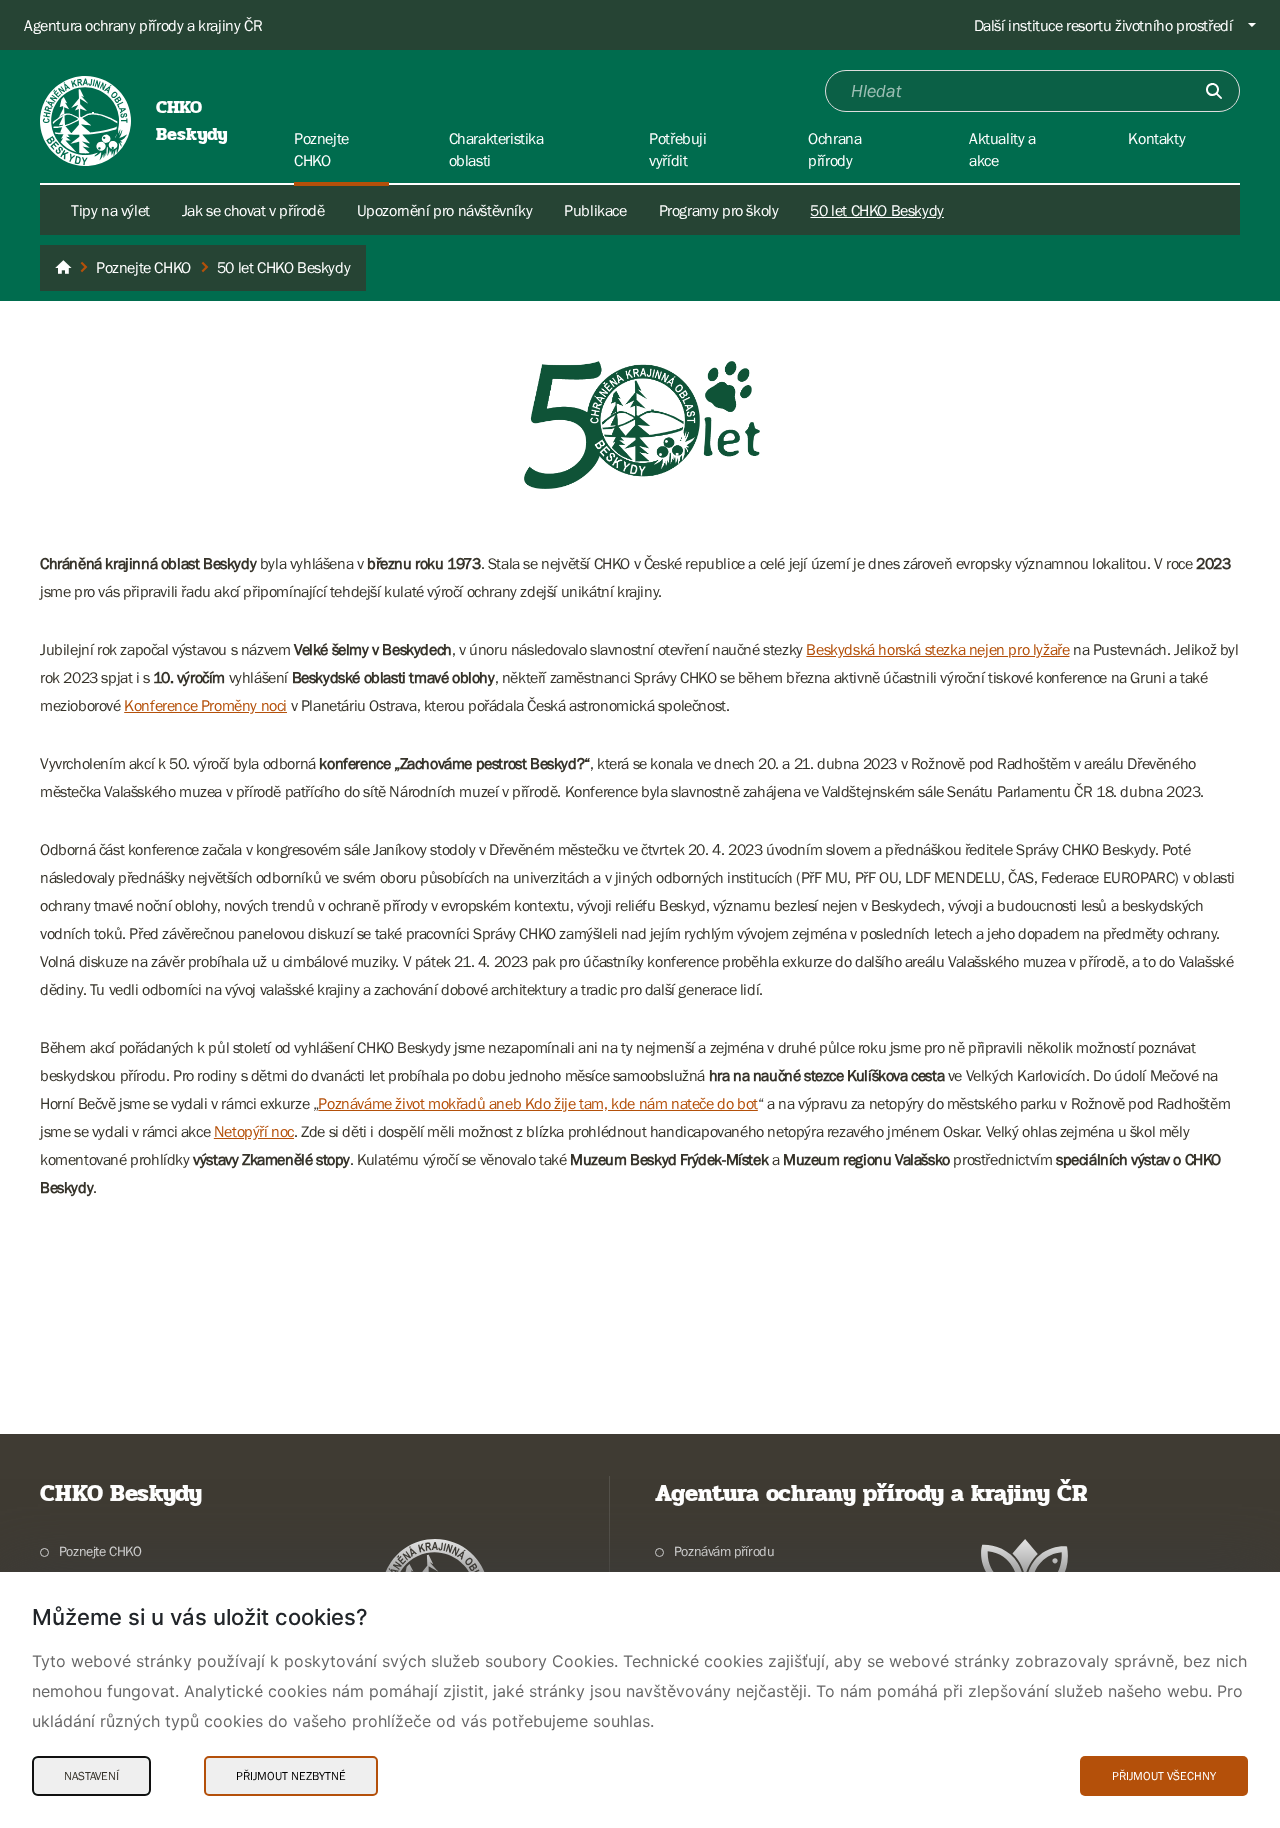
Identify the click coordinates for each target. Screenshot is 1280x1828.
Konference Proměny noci (205, 705)
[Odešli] (1214, 91)
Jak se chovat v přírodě (253, 210)
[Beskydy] (63, 268)
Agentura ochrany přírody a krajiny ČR (143, 25)
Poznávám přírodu (724, 1551)
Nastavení (91, 1776)
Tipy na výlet (110, 210)
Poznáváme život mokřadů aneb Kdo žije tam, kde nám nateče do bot (537, 1103)
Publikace (595, 210)
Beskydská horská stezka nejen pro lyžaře (937, 649)
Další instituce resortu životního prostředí (1103, 25)
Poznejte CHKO (100, 1551)
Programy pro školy (719, 210)
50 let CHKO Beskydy (876, 210)
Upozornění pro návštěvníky (445, 210)
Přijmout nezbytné (291, 1776)
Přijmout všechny (1164, 1776)
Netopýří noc (254, 1131)
